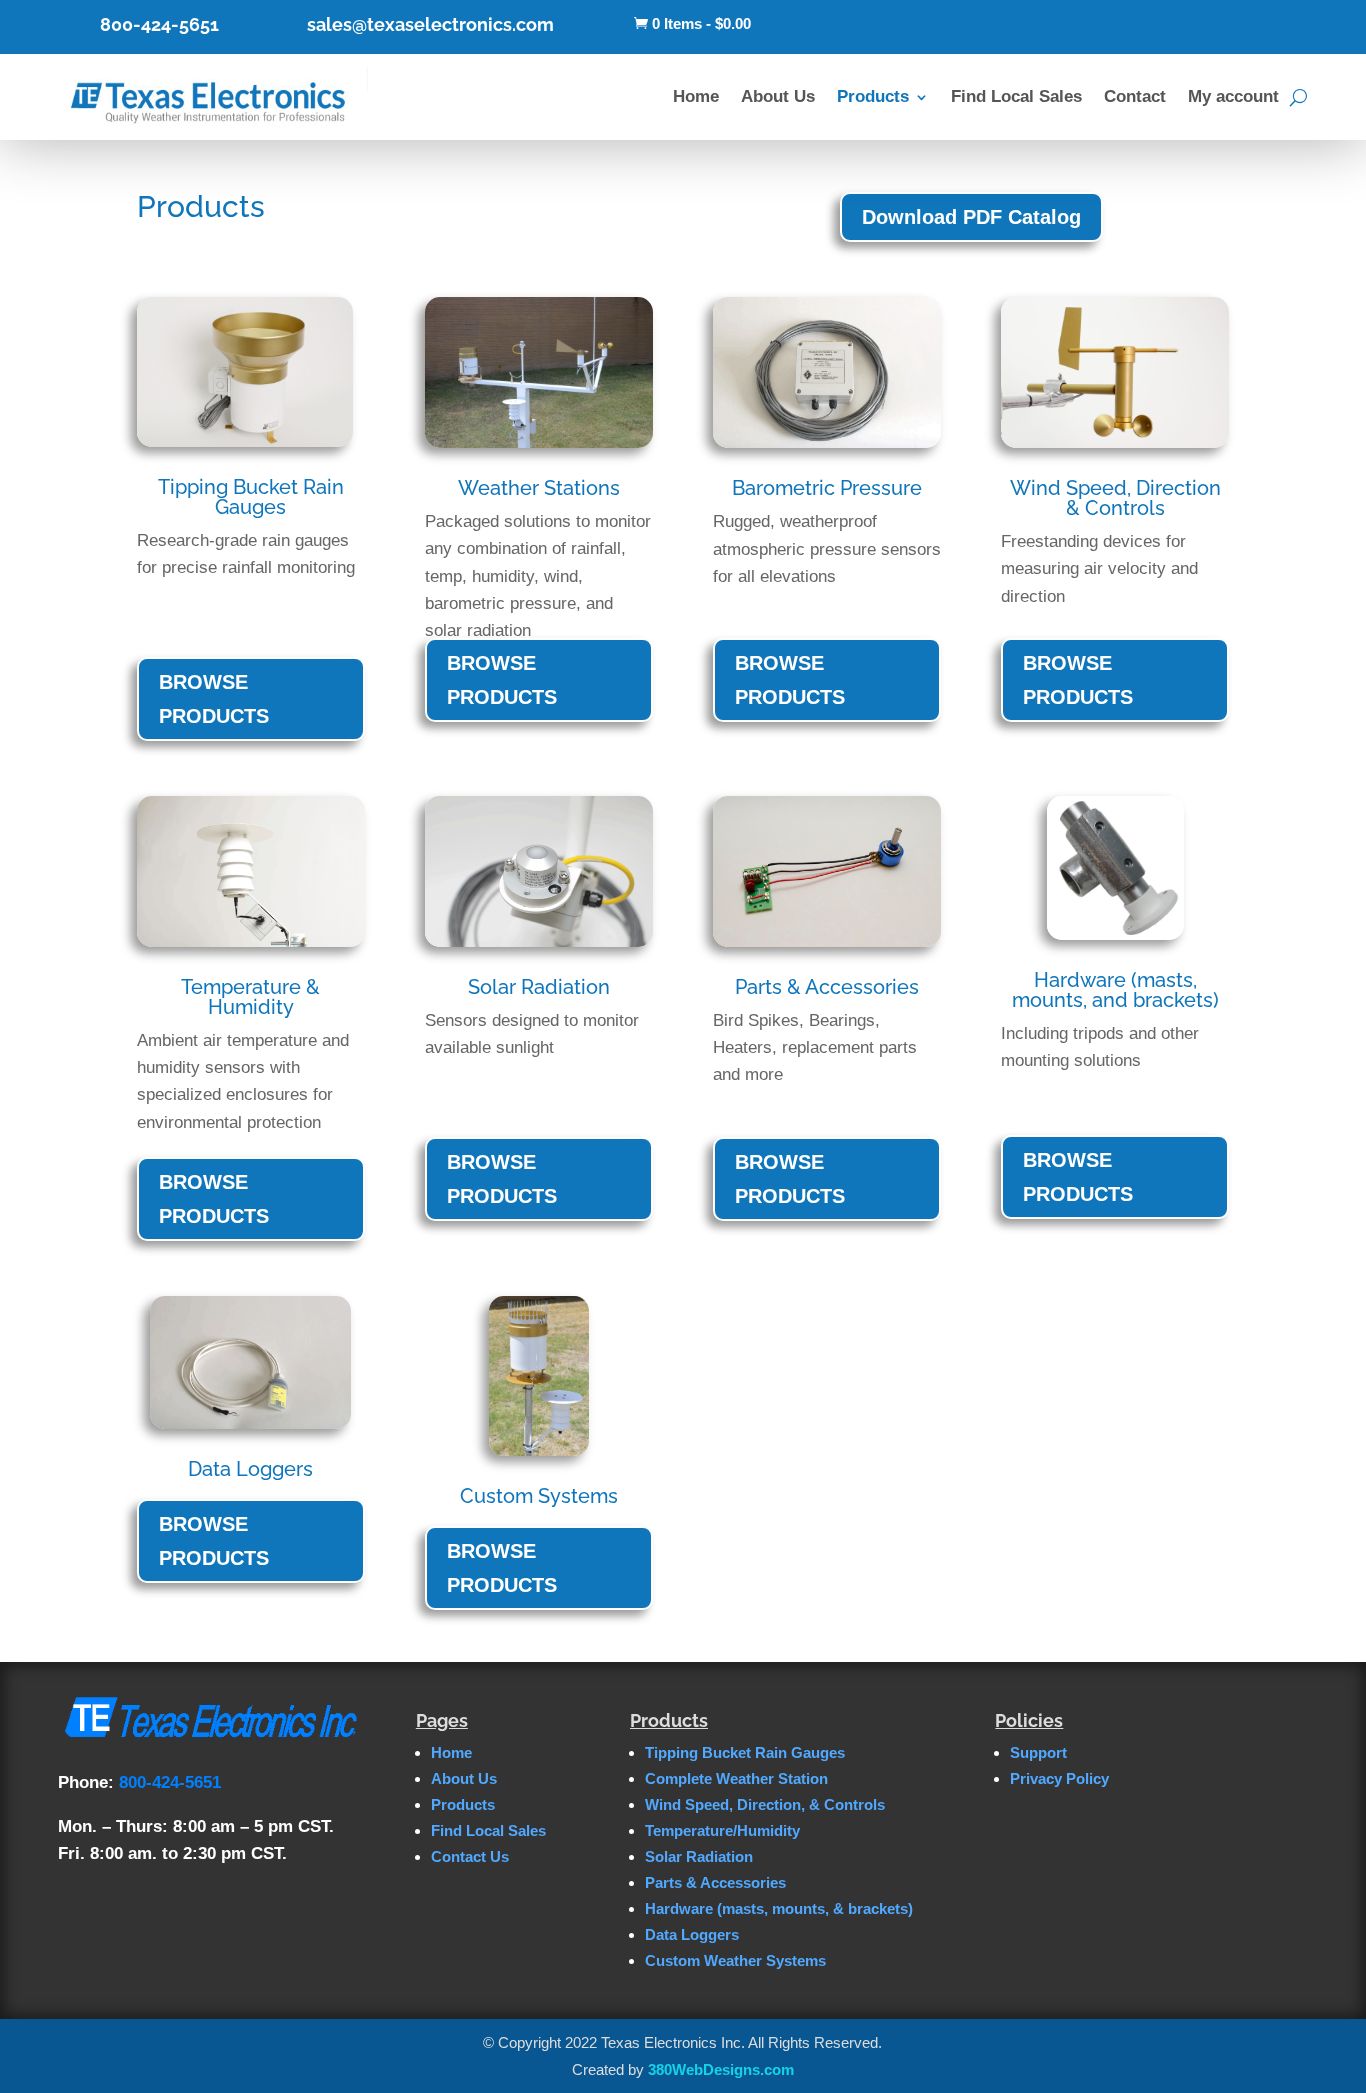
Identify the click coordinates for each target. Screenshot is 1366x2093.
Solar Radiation (699, 1856)
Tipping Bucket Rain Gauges (745, 1752)
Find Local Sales (1016, 96)
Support (1038, 1752)
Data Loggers (692, 1934)
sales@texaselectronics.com (430, 24)
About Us (778, 96)
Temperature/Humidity (722, 1830)
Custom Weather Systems (735, 1960)
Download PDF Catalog (971, 217)
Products (873, 96)
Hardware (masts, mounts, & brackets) (779, 1908)
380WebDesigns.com (721, 2069)
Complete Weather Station (736, 1778)
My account (1233, 96)
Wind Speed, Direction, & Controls (765, 1804)
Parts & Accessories (715, 1882)
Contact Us (470, 1856)
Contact (1135, 96)
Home (696, 96)
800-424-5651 (159, 24)
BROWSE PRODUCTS (214, 699)
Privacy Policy (1059, 1778)
